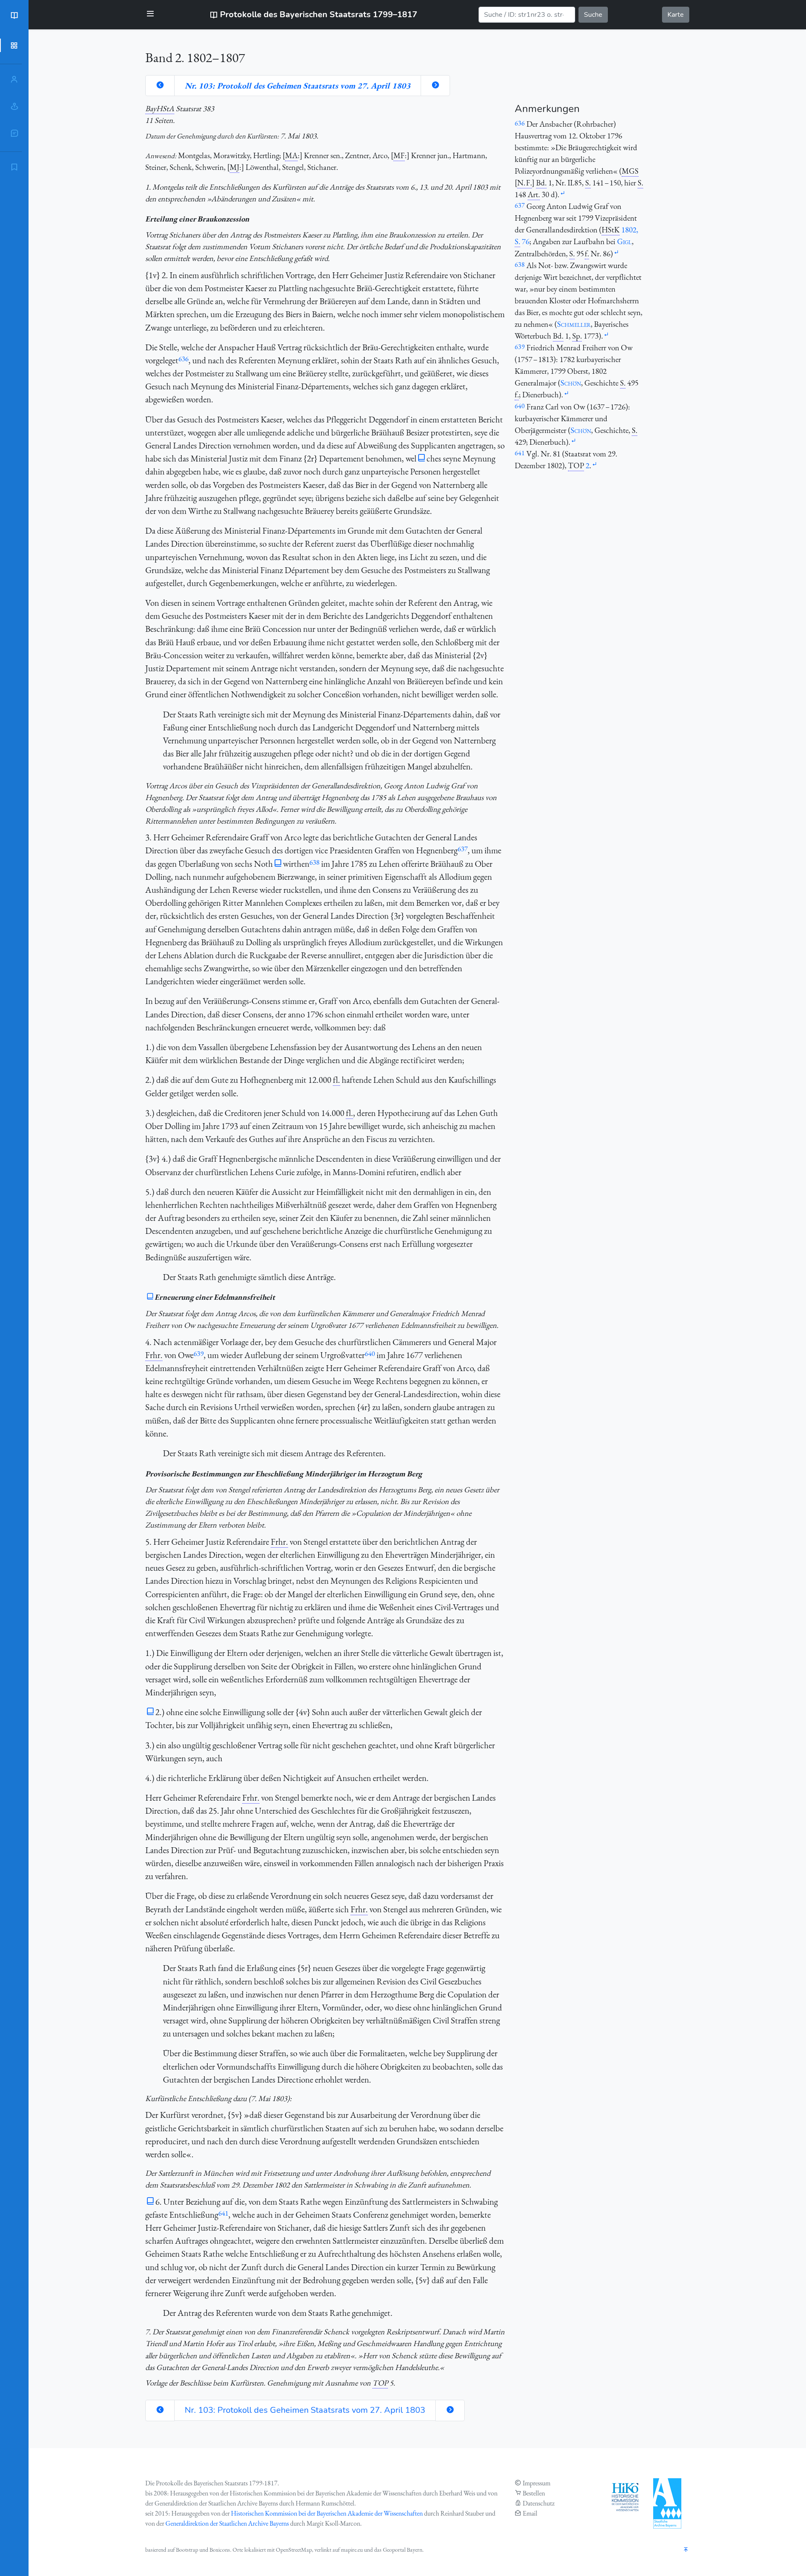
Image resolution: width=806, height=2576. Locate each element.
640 (370, 1353)
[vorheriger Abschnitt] (160, 86)
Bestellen (534, 2493)
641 (223, 2213)
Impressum (536, 2483)
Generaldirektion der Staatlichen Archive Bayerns (227, 2523)
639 (199, 1353)
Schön (571, 383)
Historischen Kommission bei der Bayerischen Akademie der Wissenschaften (327, 2513)
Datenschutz (539, 2503)
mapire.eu (352, 2550)
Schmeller (574, 324)
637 (463, 849)
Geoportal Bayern (403, 2550)
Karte (676, 15)
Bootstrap (187, 2550)
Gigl (624, 241)
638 (314, 862)
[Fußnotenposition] (563, 194)
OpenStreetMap (294, 2550)
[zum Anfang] (686, 2550)
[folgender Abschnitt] (435, 86)
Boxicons (220, 2550)
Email (530, 2513)
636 (183, 359)
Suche (593, 15)
